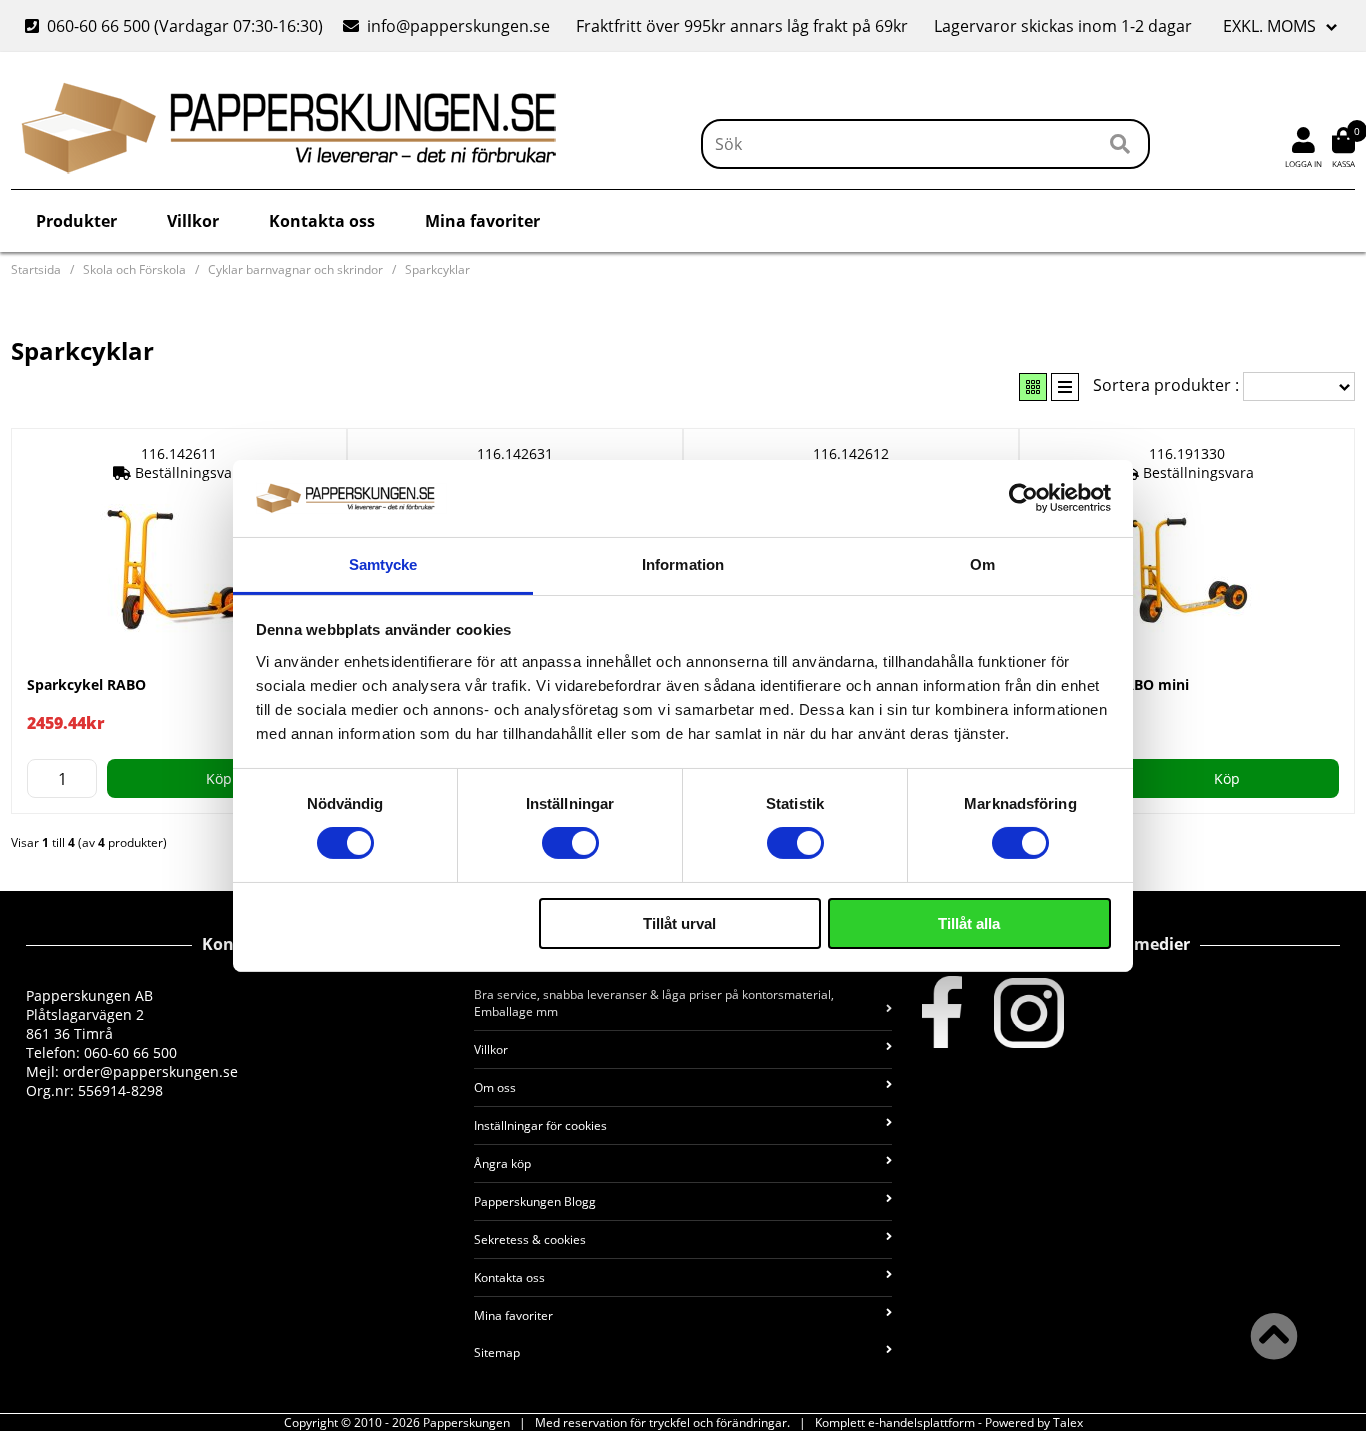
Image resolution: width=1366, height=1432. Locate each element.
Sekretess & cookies (530, 1239)
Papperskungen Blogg (535, 1201)
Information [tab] (683, 564)
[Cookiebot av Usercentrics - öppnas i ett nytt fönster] (1023, 498)
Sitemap (497, 1352)
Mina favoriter (482, 221)
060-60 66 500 (98, 26)
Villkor (193, 221)
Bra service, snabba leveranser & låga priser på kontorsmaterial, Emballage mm (654, 1003)
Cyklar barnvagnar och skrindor (295, 269)
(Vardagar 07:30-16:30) (176, 26)
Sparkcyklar (437, 269)
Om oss (495, 1087)
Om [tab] (982, 564)
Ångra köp (502, 1163)
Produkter (76, 221)
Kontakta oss (322, 221)
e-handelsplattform (921, 1422)
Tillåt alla (969, 923)
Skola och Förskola (134, 269)
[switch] (570, 843)
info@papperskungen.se (458, 26)
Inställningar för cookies (540, 1125)
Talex (1068, 1422)
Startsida (36, 269)
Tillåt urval (679, 923)
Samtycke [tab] (383, 564)
